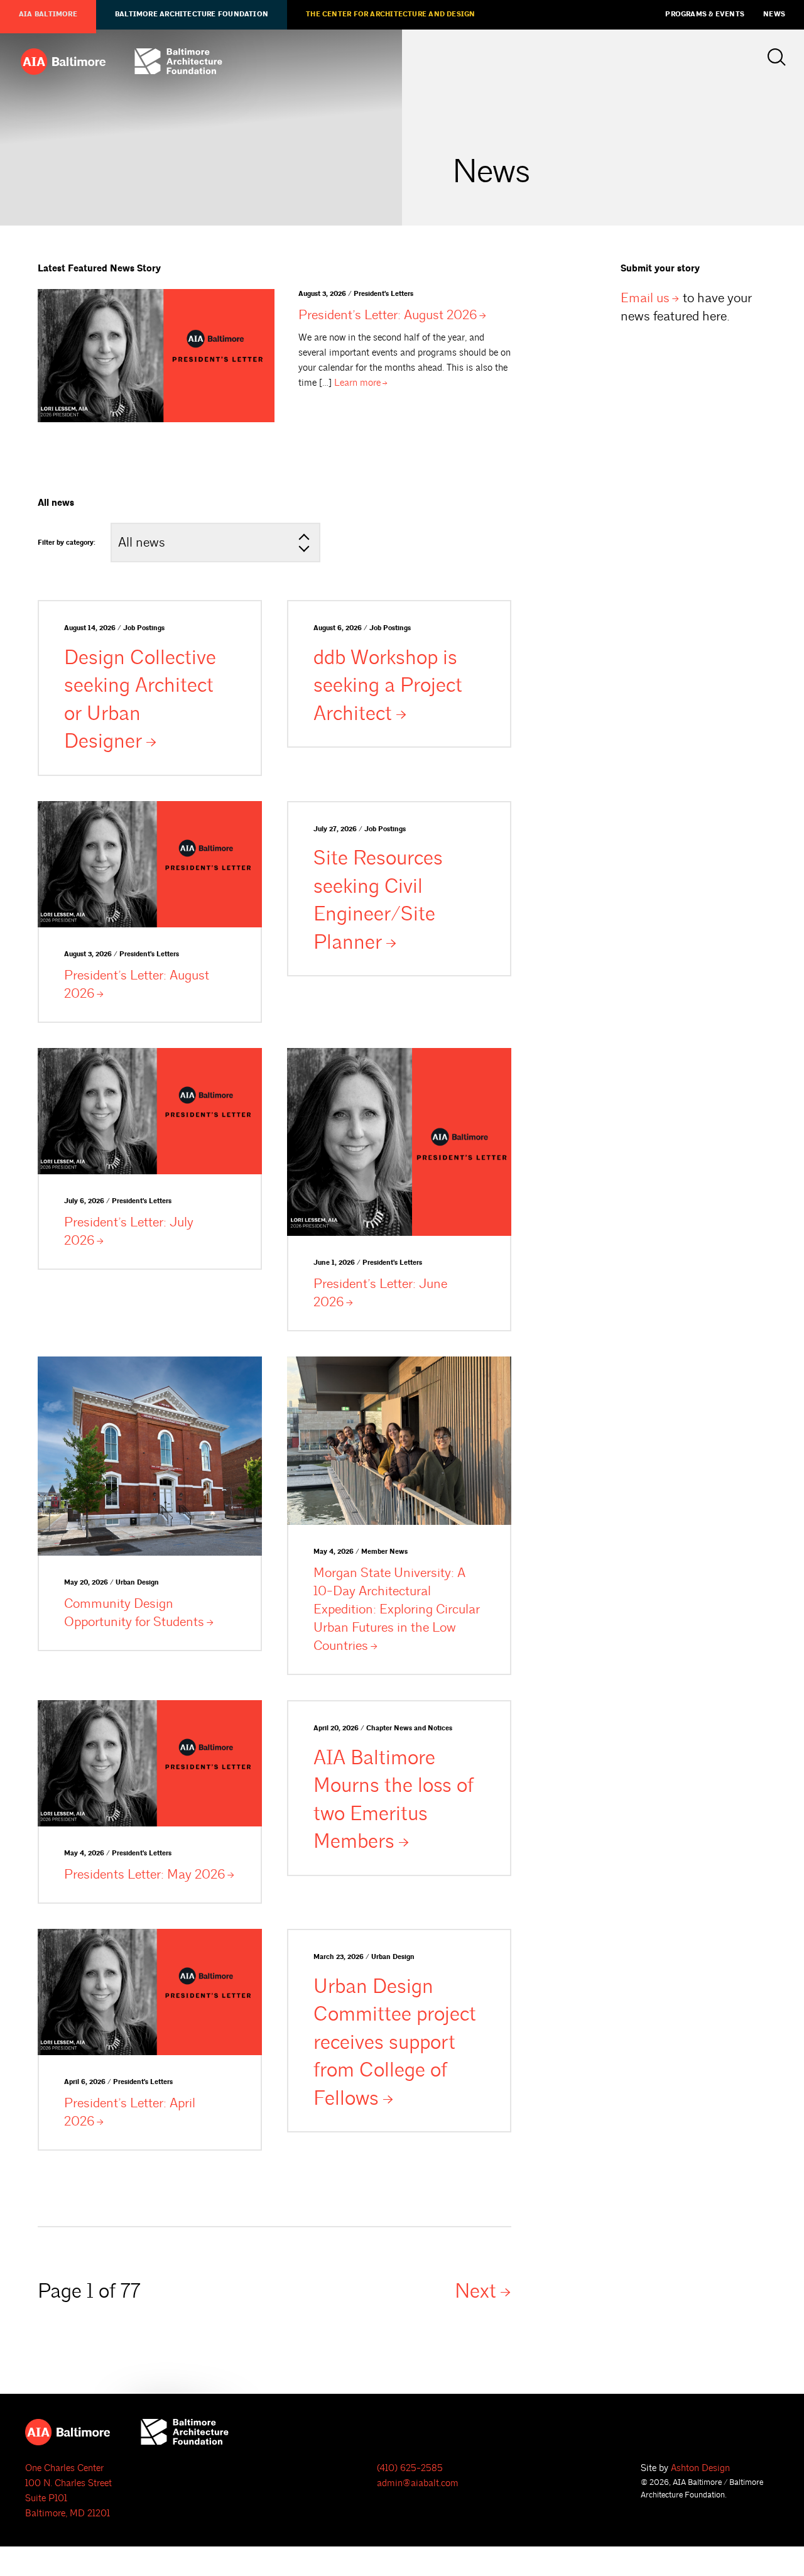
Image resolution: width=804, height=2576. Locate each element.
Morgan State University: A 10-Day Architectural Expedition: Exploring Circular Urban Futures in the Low (397, 1609)
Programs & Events (705, 14)
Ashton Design (700, 2468)
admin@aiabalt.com (418, 2483)
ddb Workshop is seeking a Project (388, 686)
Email (645, 298)
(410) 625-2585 (410, 2468)
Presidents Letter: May (144, 1874)
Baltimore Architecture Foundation (192, 14)
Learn (357, 383)
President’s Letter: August (388, 315)
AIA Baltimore (48, 14)
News (774, 14)
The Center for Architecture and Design (390, 14)
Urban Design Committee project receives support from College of (395, 2043)
